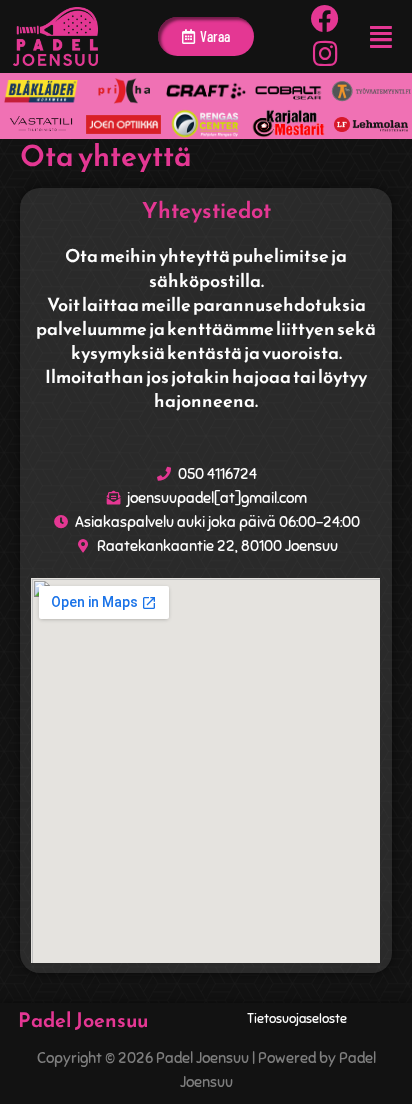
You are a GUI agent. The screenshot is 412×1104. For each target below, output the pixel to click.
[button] (381, 37)
